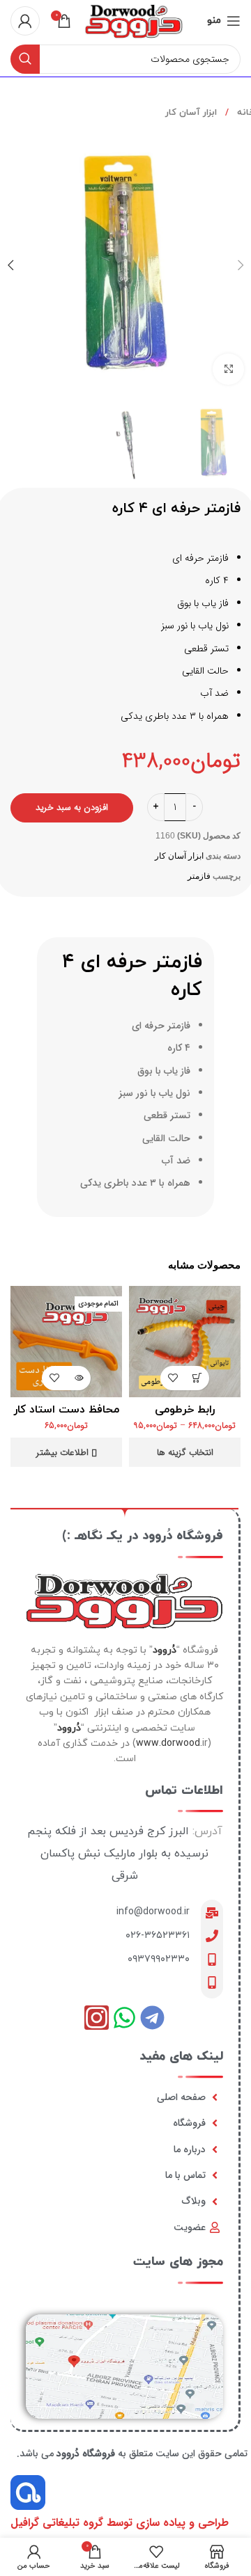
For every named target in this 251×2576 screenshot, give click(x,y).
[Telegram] (152, 2018)
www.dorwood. (169, 1743)
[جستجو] (25, 59)
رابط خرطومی (185, 1410)
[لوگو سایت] (134, 20)
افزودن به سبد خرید (72, 808)
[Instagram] (97, 2018)
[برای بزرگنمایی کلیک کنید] (228, 369)
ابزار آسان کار (191, 113)
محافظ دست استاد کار (66, 1410)
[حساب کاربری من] (25, 21)
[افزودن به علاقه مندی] (173, 1378)
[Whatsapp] (124, 2018)
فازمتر (199, 876)
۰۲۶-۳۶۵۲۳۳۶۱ (158, 1935)
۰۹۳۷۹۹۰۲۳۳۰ (159, 1959)
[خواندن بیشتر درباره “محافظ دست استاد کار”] (78, 1378)
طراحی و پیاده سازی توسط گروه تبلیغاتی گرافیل (120, 2523)
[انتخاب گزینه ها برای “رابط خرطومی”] (197, 1378)
